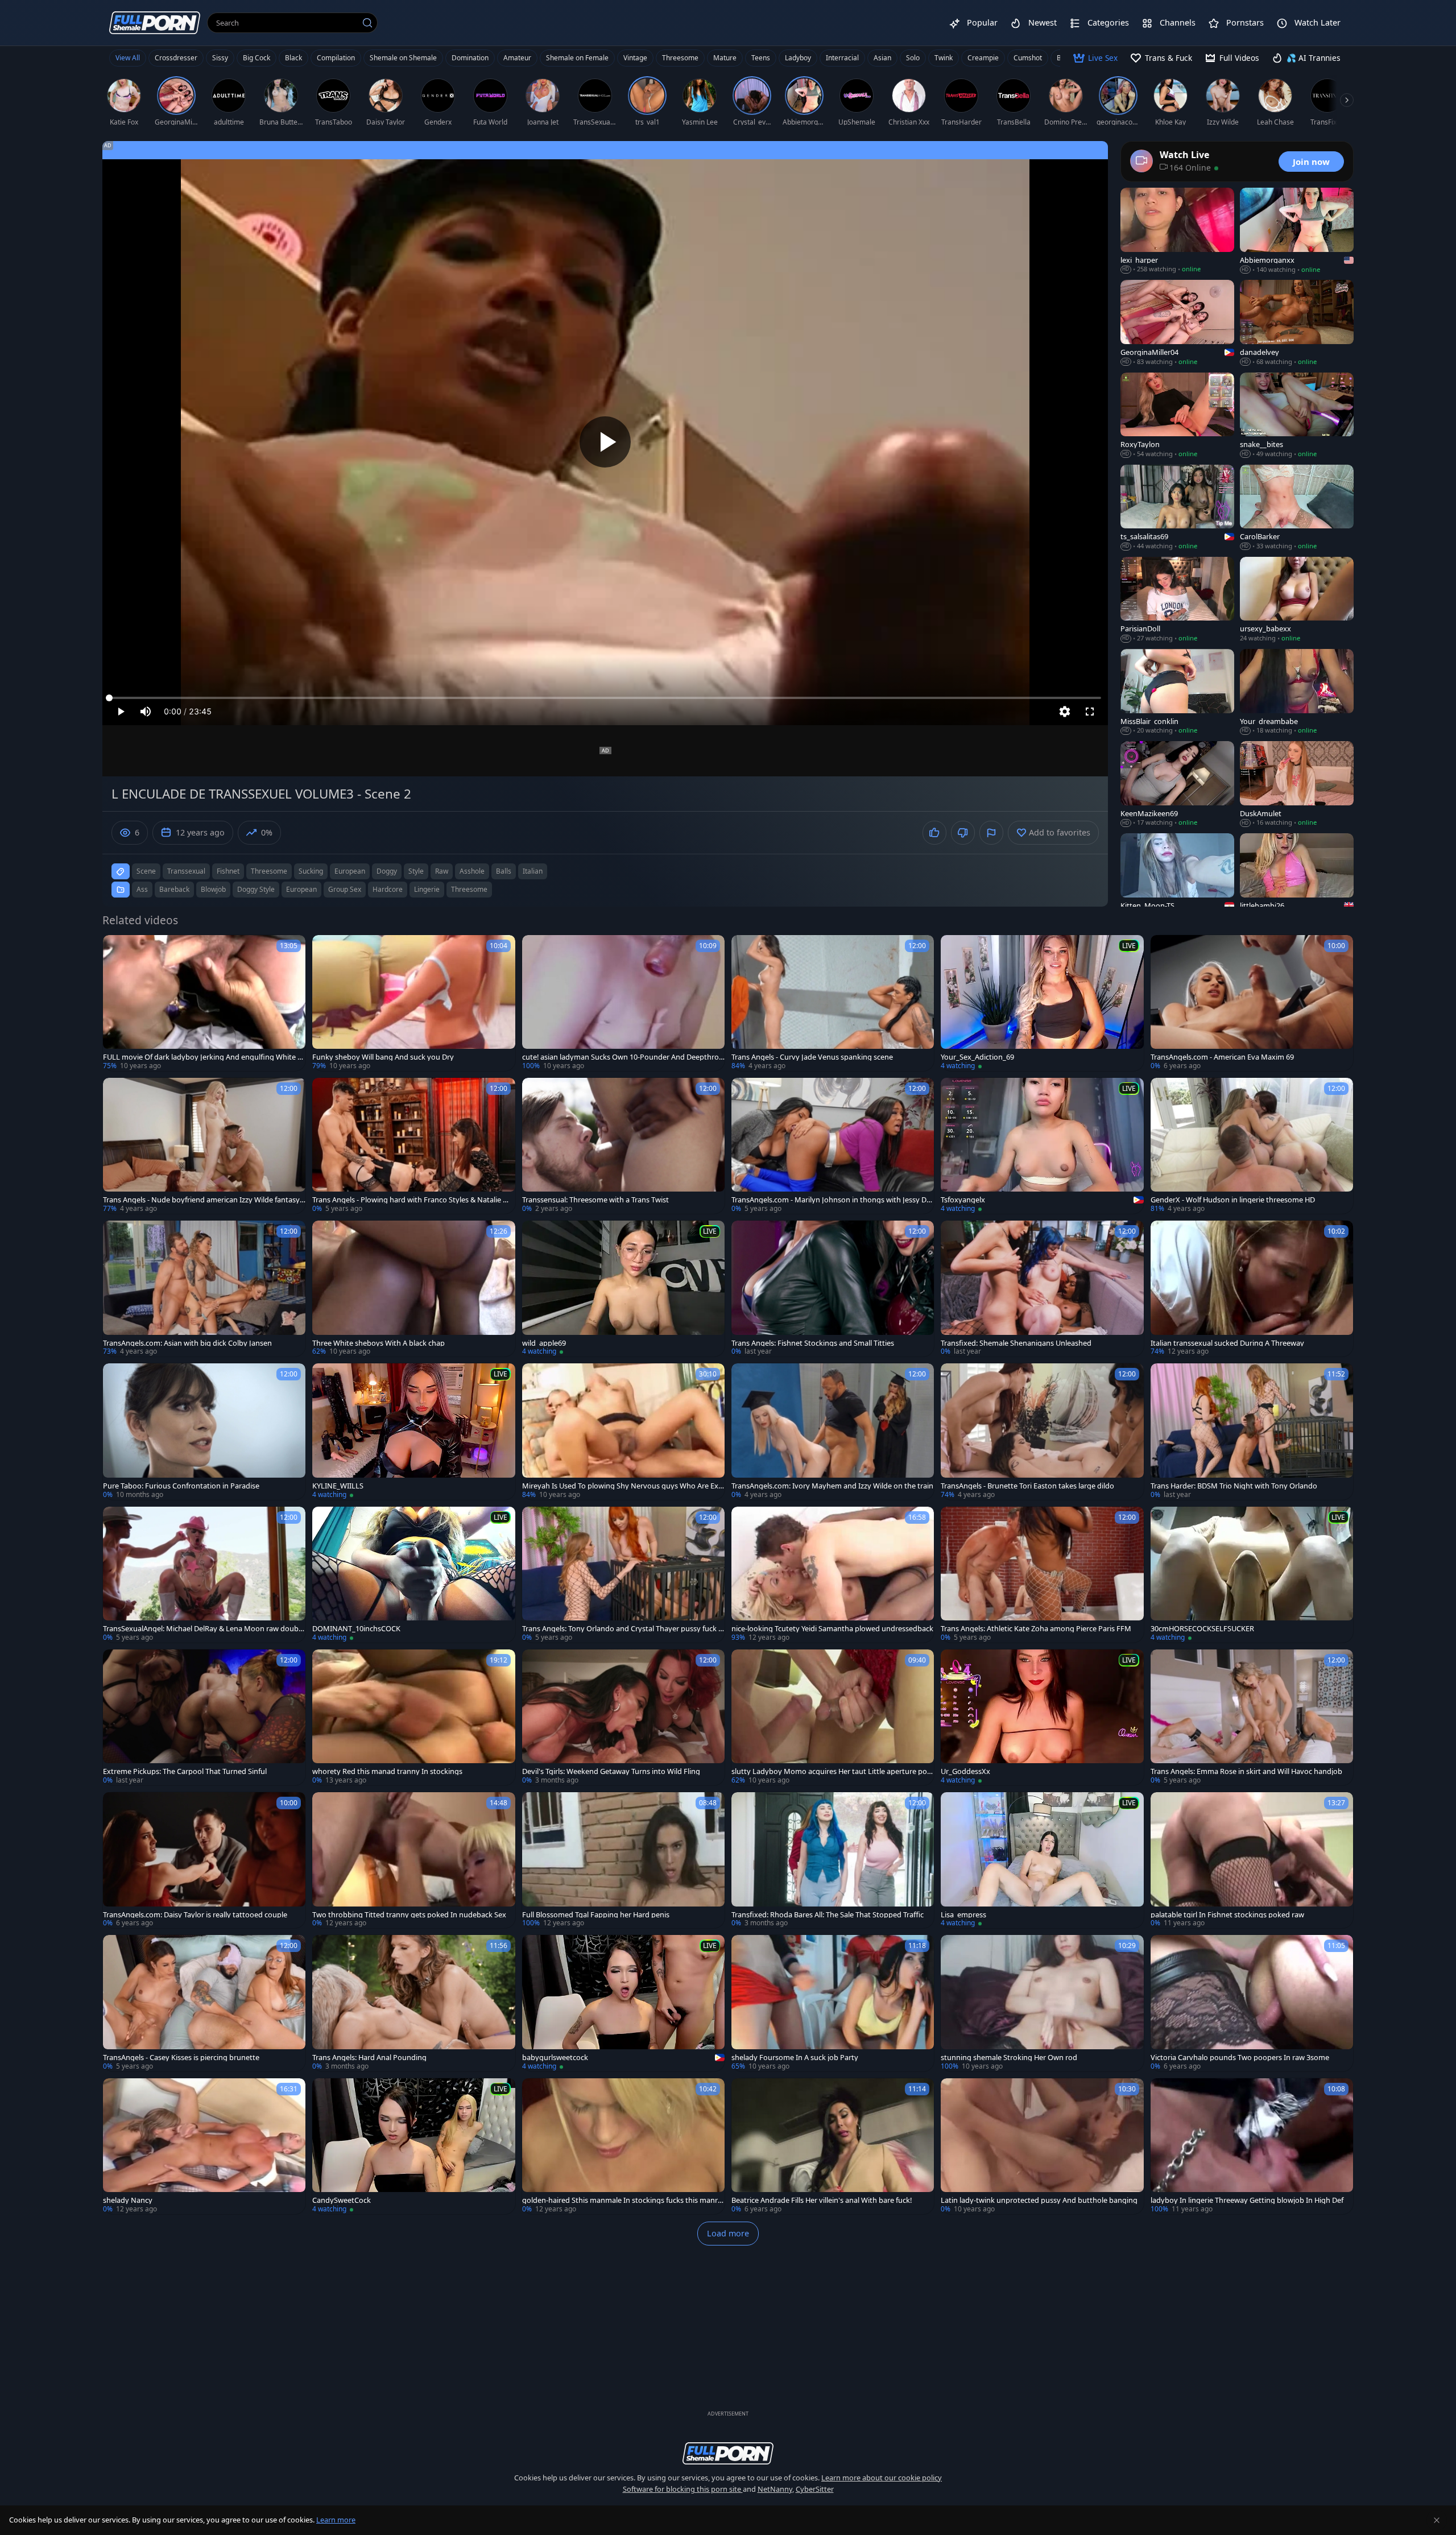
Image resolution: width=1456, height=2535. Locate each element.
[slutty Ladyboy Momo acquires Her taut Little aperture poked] (833, 1717)
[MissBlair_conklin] (1177, 692)
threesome (269, 871)
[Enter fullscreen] (1090, 712)
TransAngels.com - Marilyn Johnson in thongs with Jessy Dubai (831, 1200)
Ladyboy (798, 58)
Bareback (174, 889)
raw (442, 871)
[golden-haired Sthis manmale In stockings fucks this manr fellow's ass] (623, 2146)
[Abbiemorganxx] (1297, 231)
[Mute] (146, 712)
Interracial (842, 58)
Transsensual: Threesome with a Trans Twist (595, 1200)
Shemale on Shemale (403, 58)
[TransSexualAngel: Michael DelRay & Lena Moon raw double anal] (204, 1575)
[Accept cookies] (1437, 2520)
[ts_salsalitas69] (1177, 508)
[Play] (605, 442)
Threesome (680, 58)
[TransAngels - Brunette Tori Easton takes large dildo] (1042, 1431)
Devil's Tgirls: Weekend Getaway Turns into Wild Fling (611, 1771)
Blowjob (213, 889)
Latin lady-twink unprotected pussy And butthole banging (1039, 2200)
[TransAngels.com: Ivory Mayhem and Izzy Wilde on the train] (833, 1431)
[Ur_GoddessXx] (1042, 1717)
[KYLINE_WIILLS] (413, 1431)
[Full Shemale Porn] (155, 22)
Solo (913, 58)
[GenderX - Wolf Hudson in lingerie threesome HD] (1252, 1146)
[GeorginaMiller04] (1177, 323)
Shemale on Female (577, 58)
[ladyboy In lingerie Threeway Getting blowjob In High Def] (1252, 2146)
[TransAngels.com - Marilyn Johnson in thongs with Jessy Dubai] (833, 1146)
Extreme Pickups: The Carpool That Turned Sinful (185, 1771)
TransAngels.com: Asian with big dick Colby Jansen (187, 1343)
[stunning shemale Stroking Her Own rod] (1042, 2003)
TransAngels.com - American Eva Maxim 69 (1222, 1057)
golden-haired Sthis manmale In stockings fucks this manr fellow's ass (622, 2200)
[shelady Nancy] (204, 2146)
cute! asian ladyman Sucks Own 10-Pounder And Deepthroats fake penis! (622, 1057)
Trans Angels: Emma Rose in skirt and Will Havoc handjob (1246, 1771)
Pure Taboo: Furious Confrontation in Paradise (181, 1486)
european (350, 871)
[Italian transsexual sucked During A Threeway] (1252, 1289)
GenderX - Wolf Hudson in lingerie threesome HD (1233, 1200)
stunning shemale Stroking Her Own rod (1009, 2058)
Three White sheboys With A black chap (379, 1343)
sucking (311, 871)
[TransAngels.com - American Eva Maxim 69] (1252, 1003)
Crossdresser (176, 58)
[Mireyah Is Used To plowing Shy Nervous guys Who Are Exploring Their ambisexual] (623, 1431)
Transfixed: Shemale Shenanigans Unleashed (1016, 1343)
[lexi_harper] (1177, 231)
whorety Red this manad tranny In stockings (387, 1771)
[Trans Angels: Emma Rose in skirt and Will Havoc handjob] (1252, 1717)
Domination (470, 58)
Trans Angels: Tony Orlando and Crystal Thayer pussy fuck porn (622, 1629)
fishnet (228, 871)
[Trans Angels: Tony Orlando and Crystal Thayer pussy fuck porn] (623, 1575)
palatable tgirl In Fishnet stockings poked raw (1227, 1915)
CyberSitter (815, 2489)
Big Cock (257, 58)
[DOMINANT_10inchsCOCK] (413, 1575)
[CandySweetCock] (413, 2146)
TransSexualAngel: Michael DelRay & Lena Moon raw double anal (204, 1629)
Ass (142, 889)
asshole (472, 871)
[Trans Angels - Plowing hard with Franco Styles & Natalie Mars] (413, 1146)
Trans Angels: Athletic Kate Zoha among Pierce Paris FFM (1036, 1629)
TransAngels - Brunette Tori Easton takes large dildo (1027, 1486)
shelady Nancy (128, 2200)
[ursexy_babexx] (1297, 600)
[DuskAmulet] (1297, 784)
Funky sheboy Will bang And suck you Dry (383, 1057)
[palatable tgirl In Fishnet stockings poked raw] (1252, 1860)
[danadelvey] (1297, 323)
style (416, 871)
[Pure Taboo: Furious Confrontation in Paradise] (204, 1431)
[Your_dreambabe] (1297, 692)
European (301, 889)
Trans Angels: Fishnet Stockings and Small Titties (813, 1343)
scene (146, 871)
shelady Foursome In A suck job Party (795, 2058)
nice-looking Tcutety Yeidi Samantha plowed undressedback (832, 1629)
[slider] (605, 698)
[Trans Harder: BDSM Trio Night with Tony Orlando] (1252, 1431)
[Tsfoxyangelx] (1042, 1146)
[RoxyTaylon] (1177, 416)
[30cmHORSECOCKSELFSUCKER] (1252, 1575)
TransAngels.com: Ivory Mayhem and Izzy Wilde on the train (832, 1486)
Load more (728, 2233)
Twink (944, 58)
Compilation (336, 58)
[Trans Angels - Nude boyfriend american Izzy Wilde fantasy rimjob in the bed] (204, 1146)
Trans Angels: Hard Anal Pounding (369, 2058)
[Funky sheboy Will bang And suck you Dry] (413, 1003)
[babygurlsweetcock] (623, 2003)
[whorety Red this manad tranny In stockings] (413, 1717)
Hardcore (388, 889)
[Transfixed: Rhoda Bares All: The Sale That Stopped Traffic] (833, 1860)
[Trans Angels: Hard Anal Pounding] (413, 2003)
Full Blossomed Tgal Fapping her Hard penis (596, 1915)
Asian (882, 58)
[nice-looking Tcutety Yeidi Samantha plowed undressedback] (833, 1575)
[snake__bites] (1297, 416)
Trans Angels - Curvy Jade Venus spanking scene (812, 1057)
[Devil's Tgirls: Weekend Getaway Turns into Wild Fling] (623, 1717)
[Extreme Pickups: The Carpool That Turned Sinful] (204, 1717)
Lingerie (427, 889)
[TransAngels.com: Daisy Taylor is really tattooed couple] (204, 1860)
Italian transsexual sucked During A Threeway (1227, 1343)
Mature (725, 58)
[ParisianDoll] (1177, 600)
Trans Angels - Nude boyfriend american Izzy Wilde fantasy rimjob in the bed (204, 1200)
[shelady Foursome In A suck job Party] (833, 2003)
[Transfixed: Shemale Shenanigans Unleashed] (1042, 1289)
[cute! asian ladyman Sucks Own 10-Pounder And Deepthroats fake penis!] (623, 1003)
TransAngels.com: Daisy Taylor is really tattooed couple (195, 1915)
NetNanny (775, 2489)
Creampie (983, 58)
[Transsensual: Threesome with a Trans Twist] (623, 1146)
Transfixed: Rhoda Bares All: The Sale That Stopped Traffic (828, 1915)
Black (293, 58)
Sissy (220, 58)
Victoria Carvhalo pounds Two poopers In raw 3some (1240, 2058)
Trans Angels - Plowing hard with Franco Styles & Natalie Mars (413, 1200)
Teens (761, 58)
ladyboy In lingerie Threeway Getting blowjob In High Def (1247, 2200)
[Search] (367, 23)
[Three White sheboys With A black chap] (413, 1289)
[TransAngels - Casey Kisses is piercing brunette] (204, 2003)
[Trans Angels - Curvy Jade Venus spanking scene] (833, 1003)
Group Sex (345, 889)
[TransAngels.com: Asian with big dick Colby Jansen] (204, 1289)
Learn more (336, 2520)
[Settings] (1065, 712)
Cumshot (1028, 58)
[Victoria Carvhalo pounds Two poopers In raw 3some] (1252, 2003)
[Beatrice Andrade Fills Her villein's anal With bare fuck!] (833, 2146)
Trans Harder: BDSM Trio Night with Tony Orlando (1234, 1486)
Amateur (517, 58)
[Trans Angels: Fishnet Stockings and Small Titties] (833, 1289)
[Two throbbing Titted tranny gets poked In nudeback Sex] (413, 1860)
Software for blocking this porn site (683, 2489)
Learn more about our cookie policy (882, 2478)
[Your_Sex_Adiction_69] (1042, 1003)
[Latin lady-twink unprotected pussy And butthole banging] (1042, 2146)
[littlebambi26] (1297, 876)
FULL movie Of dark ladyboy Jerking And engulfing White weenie (203, 1057)
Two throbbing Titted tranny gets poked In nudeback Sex (409, 1915)
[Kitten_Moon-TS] (1177, 876)
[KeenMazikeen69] (1177, 784)
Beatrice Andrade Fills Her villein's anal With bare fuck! (822, 2200)
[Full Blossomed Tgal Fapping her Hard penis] (623, 1860)
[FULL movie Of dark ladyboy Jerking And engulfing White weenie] (204, 1003)
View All (128, 58)
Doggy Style (256, 889)
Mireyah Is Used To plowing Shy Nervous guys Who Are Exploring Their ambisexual (623, 1486)
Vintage (635, 58)
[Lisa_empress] (1042, 1860)
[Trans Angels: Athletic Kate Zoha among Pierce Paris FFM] (1042, 1575)
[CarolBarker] (1297, 508)
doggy (387, 871)
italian (533, 871)
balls (504, 871)
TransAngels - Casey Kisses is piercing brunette (181, 2058)
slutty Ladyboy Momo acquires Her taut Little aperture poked (831, 1771)
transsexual (186, 871)
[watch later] (117, 949)
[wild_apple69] (623, 1289)
